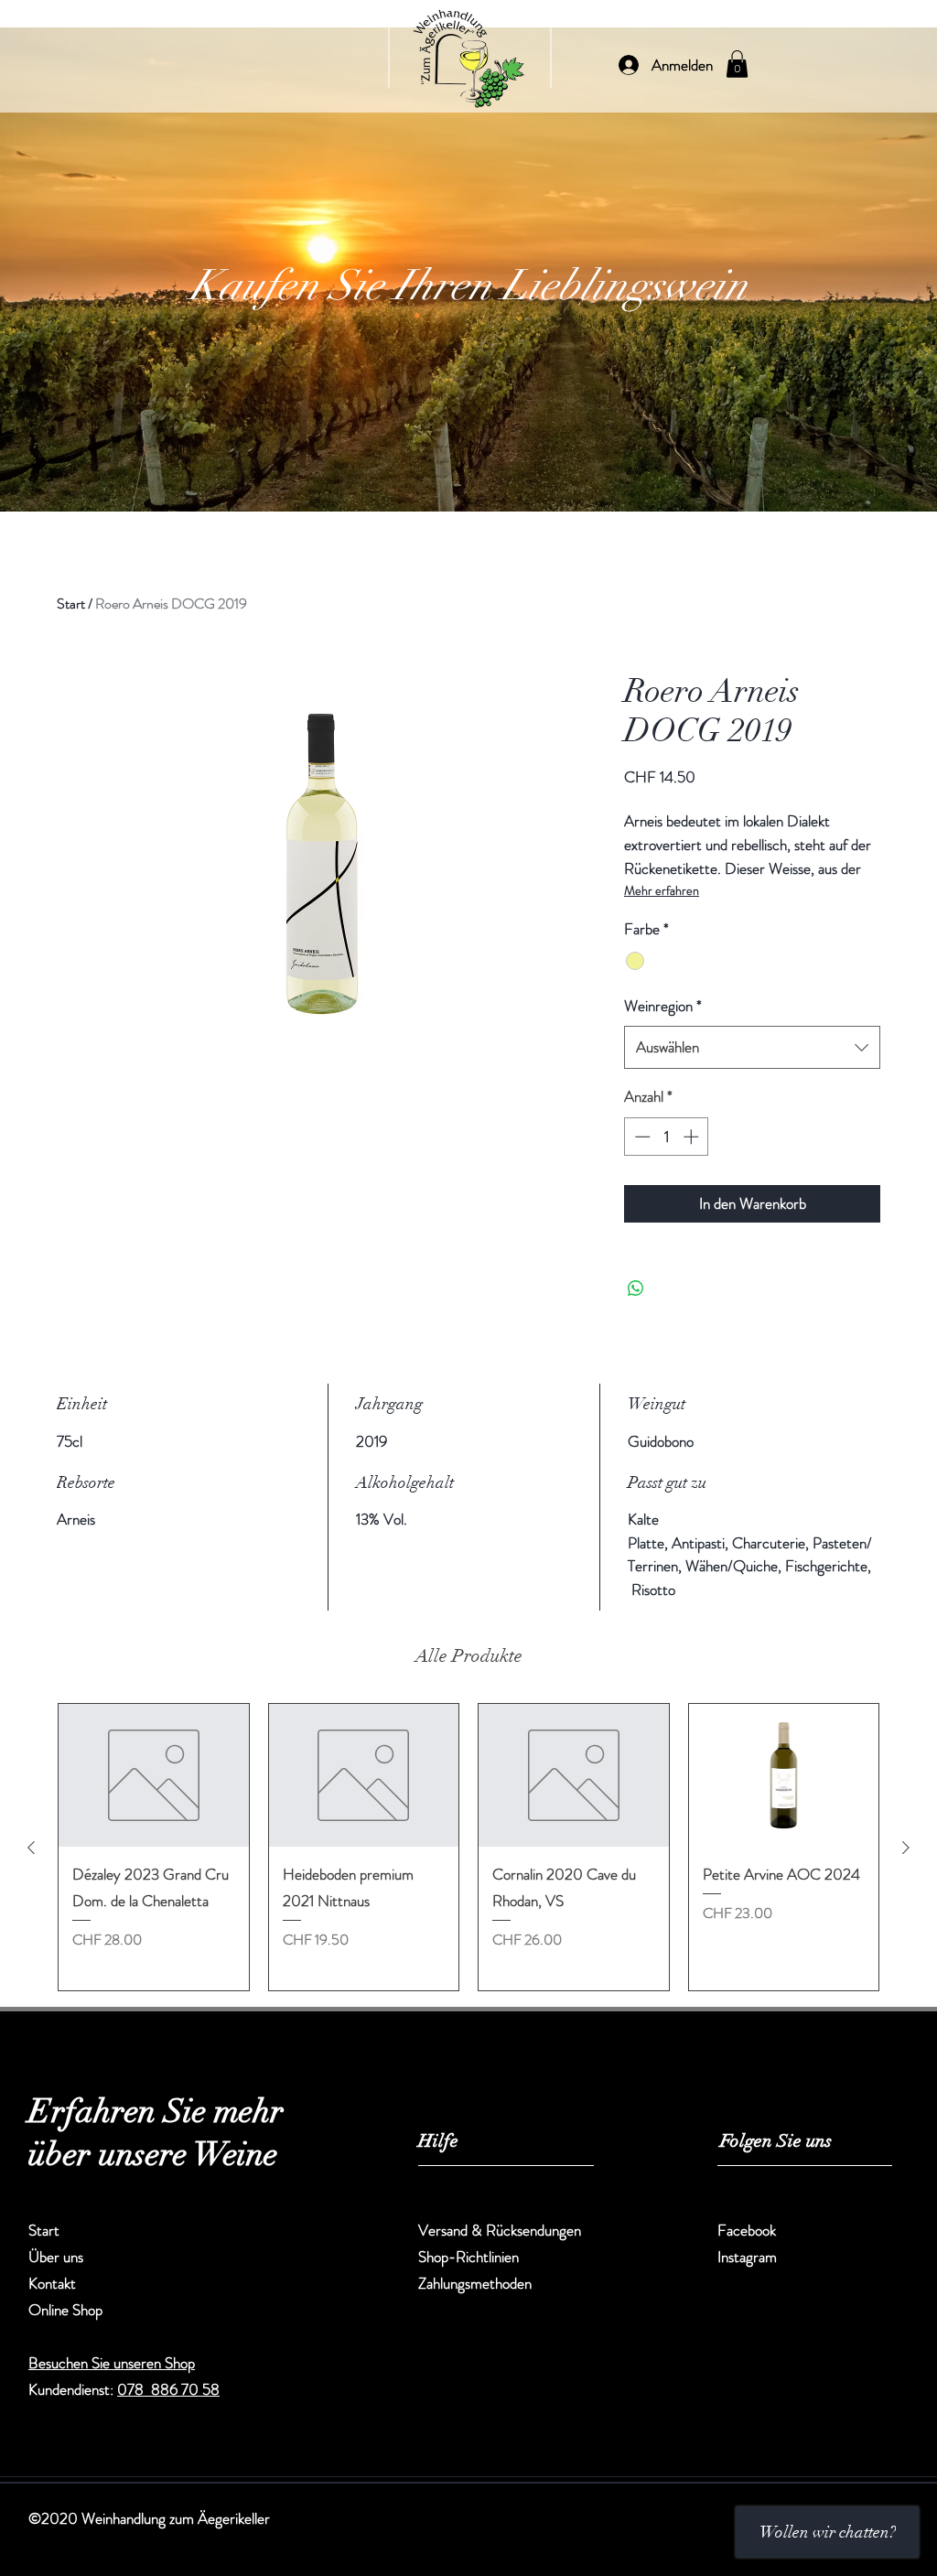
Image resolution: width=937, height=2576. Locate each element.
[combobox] (752, 1047)
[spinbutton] (667, 1137)
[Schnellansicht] (154, 1775)
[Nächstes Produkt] (906, 1848)
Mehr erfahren (662, 890)
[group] (468, 1847)
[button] (737, 64)
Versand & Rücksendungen (501, 2230)
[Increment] (693, 1137)
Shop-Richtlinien (468, 2257)
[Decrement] (641, 1137)
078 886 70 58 (168, 2389)
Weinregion (663, 1006)
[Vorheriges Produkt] (31, 1848)
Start (71, 604)
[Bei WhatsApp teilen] (636, 1288)
